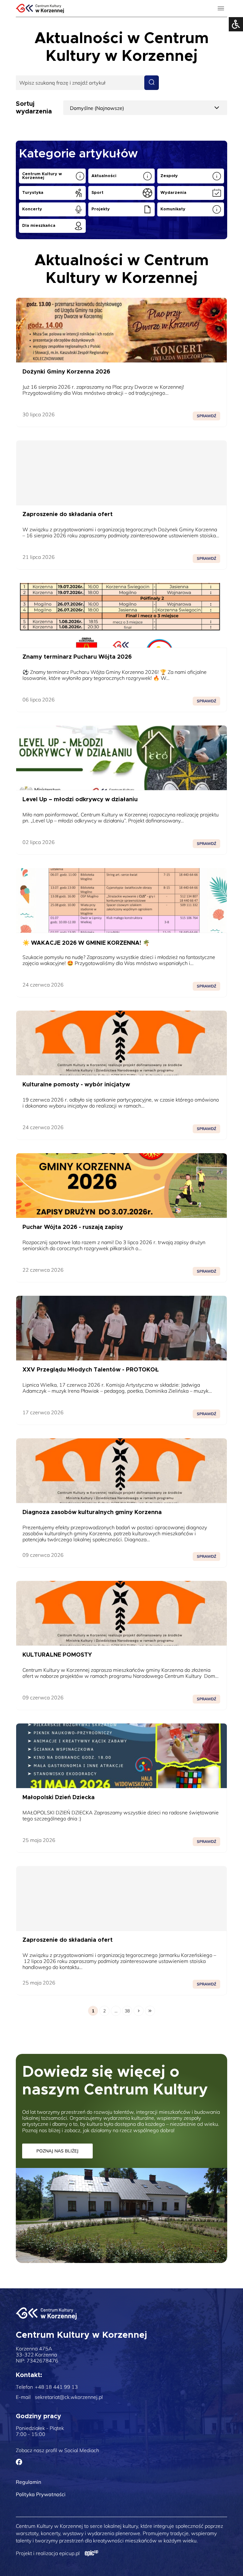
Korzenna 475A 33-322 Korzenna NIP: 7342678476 (37, 2355)
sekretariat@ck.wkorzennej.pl (69, 2397)
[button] (222, 29)
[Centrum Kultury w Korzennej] (46, 2314)
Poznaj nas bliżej (57, 2151)
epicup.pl (69, 2553)
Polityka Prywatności (41, 2494)
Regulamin (28, 2482)
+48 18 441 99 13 (56, 2387)
